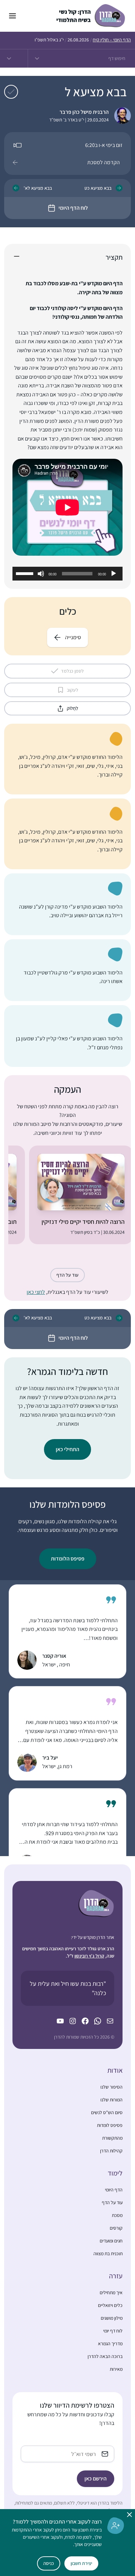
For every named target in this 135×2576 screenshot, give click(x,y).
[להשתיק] (41, 574)
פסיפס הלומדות (68, 1559)
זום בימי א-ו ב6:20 (104, 145)
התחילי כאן (67, 1449)
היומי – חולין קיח (112, 40)
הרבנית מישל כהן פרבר (84, 112)
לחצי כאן (36, 1292)
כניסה (49, 2563)
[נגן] (114, 574)
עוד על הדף (67, 1275)
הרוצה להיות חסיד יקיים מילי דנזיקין (83, 1222)
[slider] (26, 573)
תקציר (114, 257)
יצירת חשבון (81, 2563)
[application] (67, 574)
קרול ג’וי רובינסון (89, 1956)
